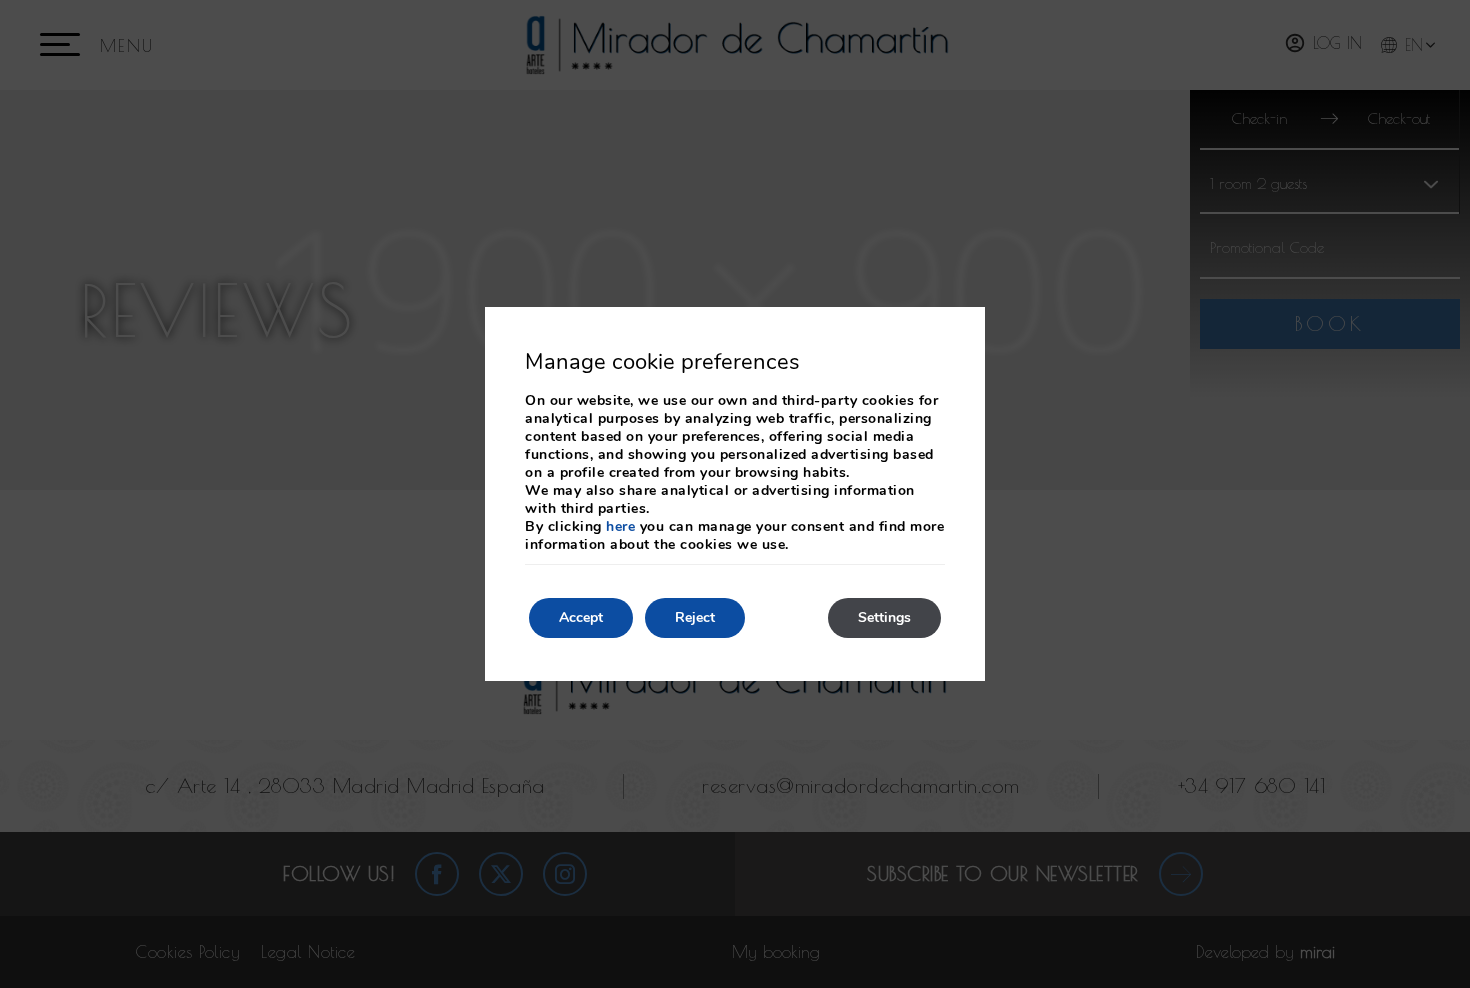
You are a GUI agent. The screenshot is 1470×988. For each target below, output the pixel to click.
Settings (884, 617)
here (620, 526)
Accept (581, 617)
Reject (695, 617)
